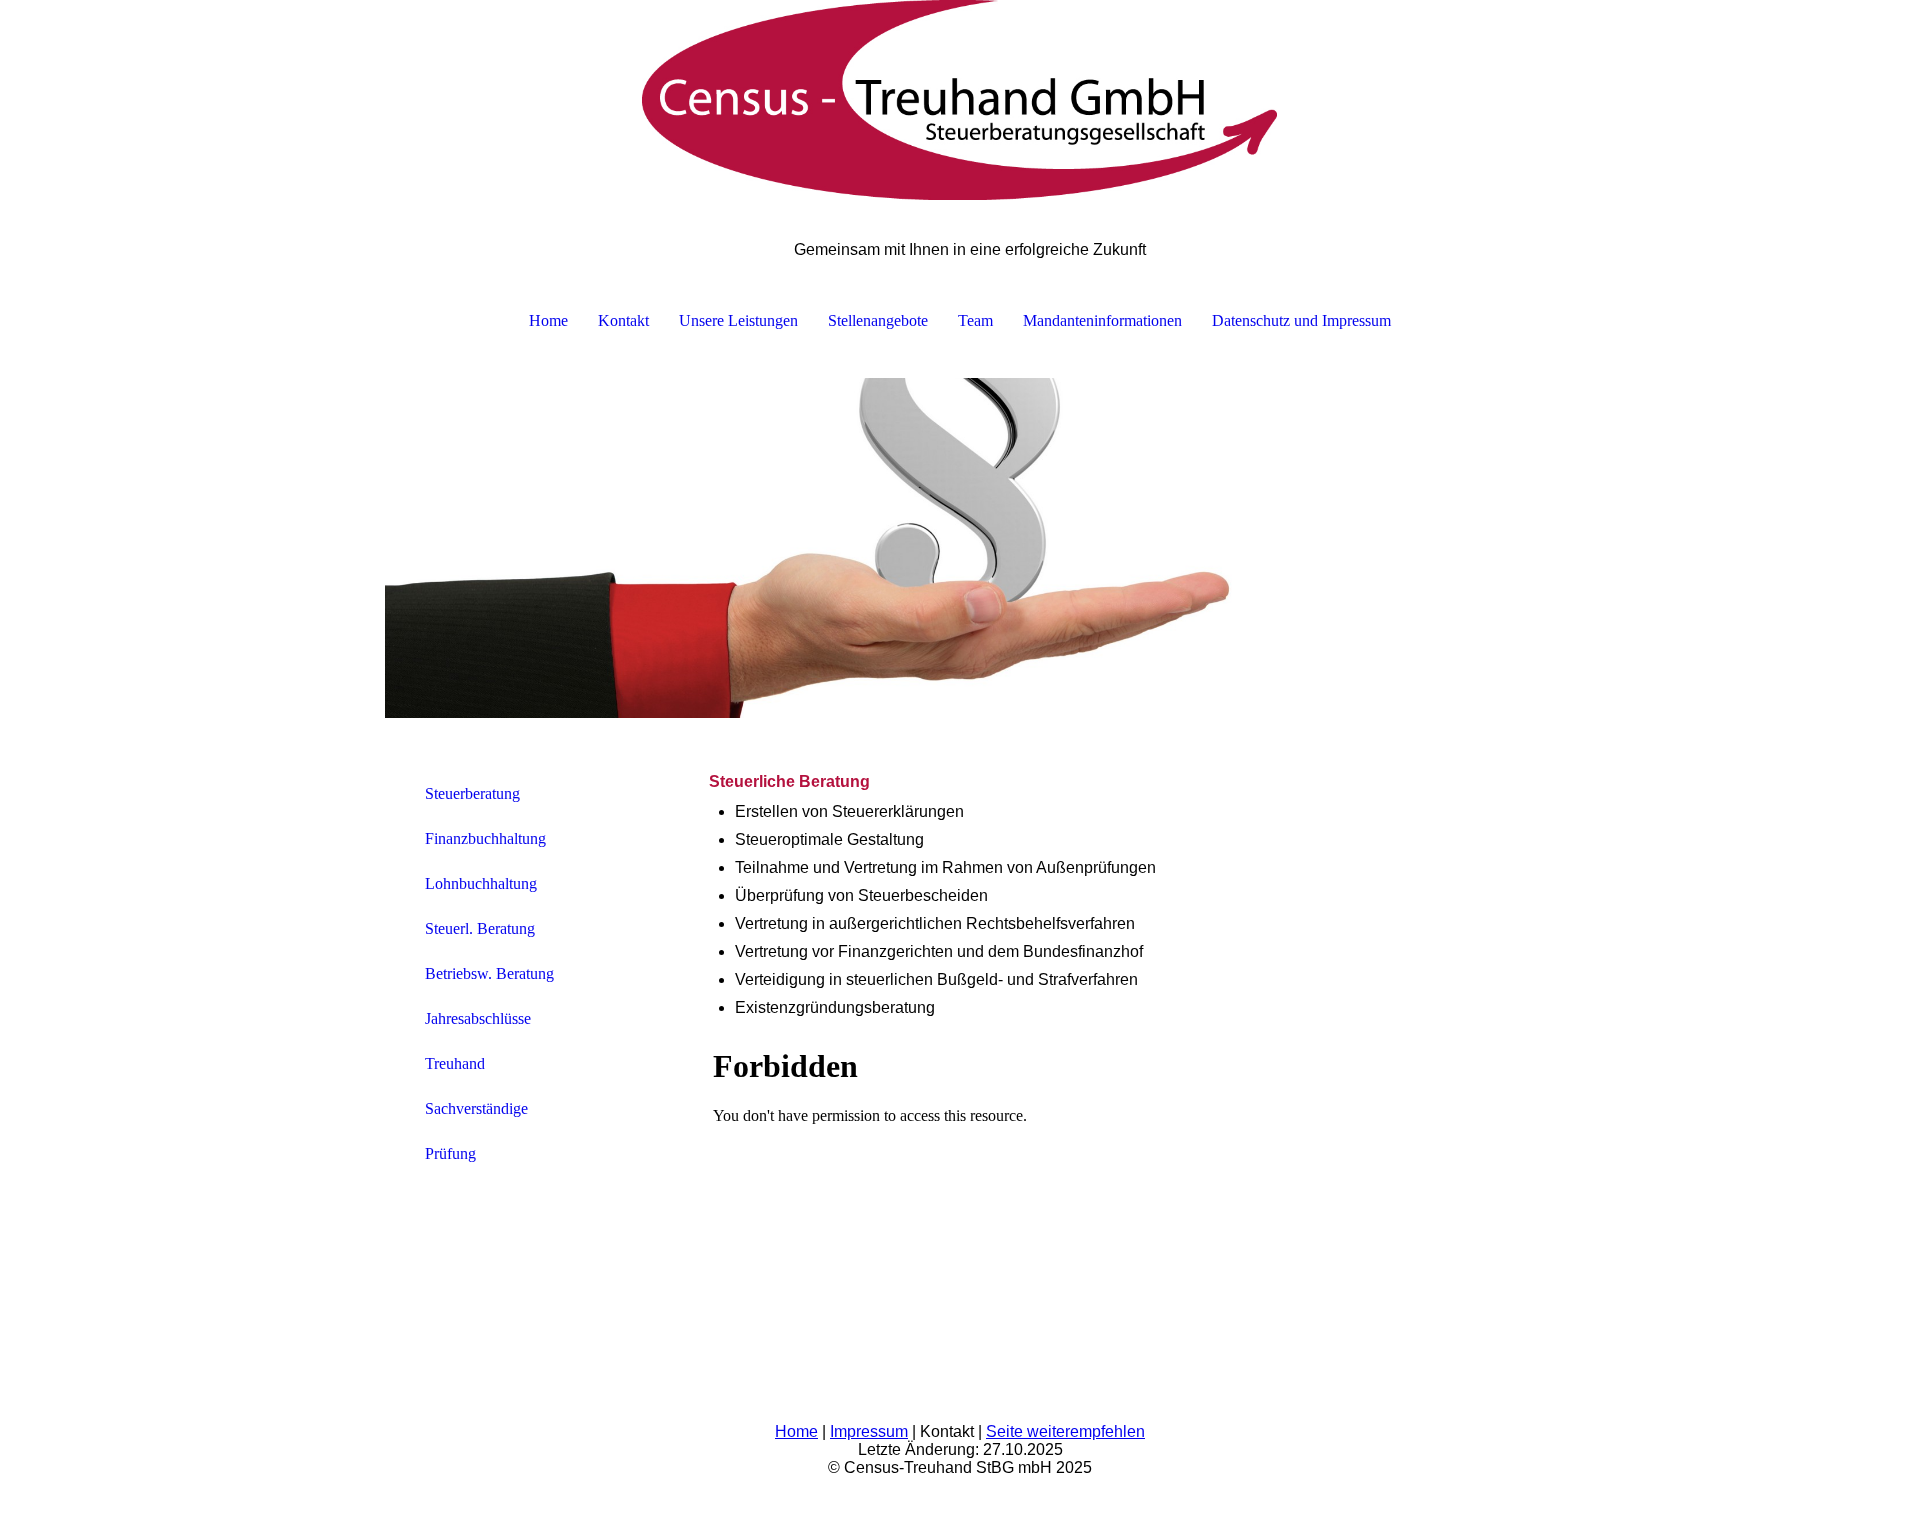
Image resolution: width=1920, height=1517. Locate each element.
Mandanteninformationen (1102, 320)
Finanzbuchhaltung (485, 838)
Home (548, 320)
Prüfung (450, 1153)
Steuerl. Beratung (480, 928)
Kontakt (623, 320)
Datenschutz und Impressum (1301, 320)
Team (975, 320)
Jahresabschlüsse (478, 1018)
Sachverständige (476, 1108)
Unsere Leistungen (738, 320)
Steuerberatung (472, 793)
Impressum (869, 1431)
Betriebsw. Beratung (489, 973)
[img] (960, 100)
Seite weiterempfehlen (1065, 1431)
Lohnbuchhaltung (481, 883)
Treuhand (455, 1063)
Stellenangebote (878, 320)
